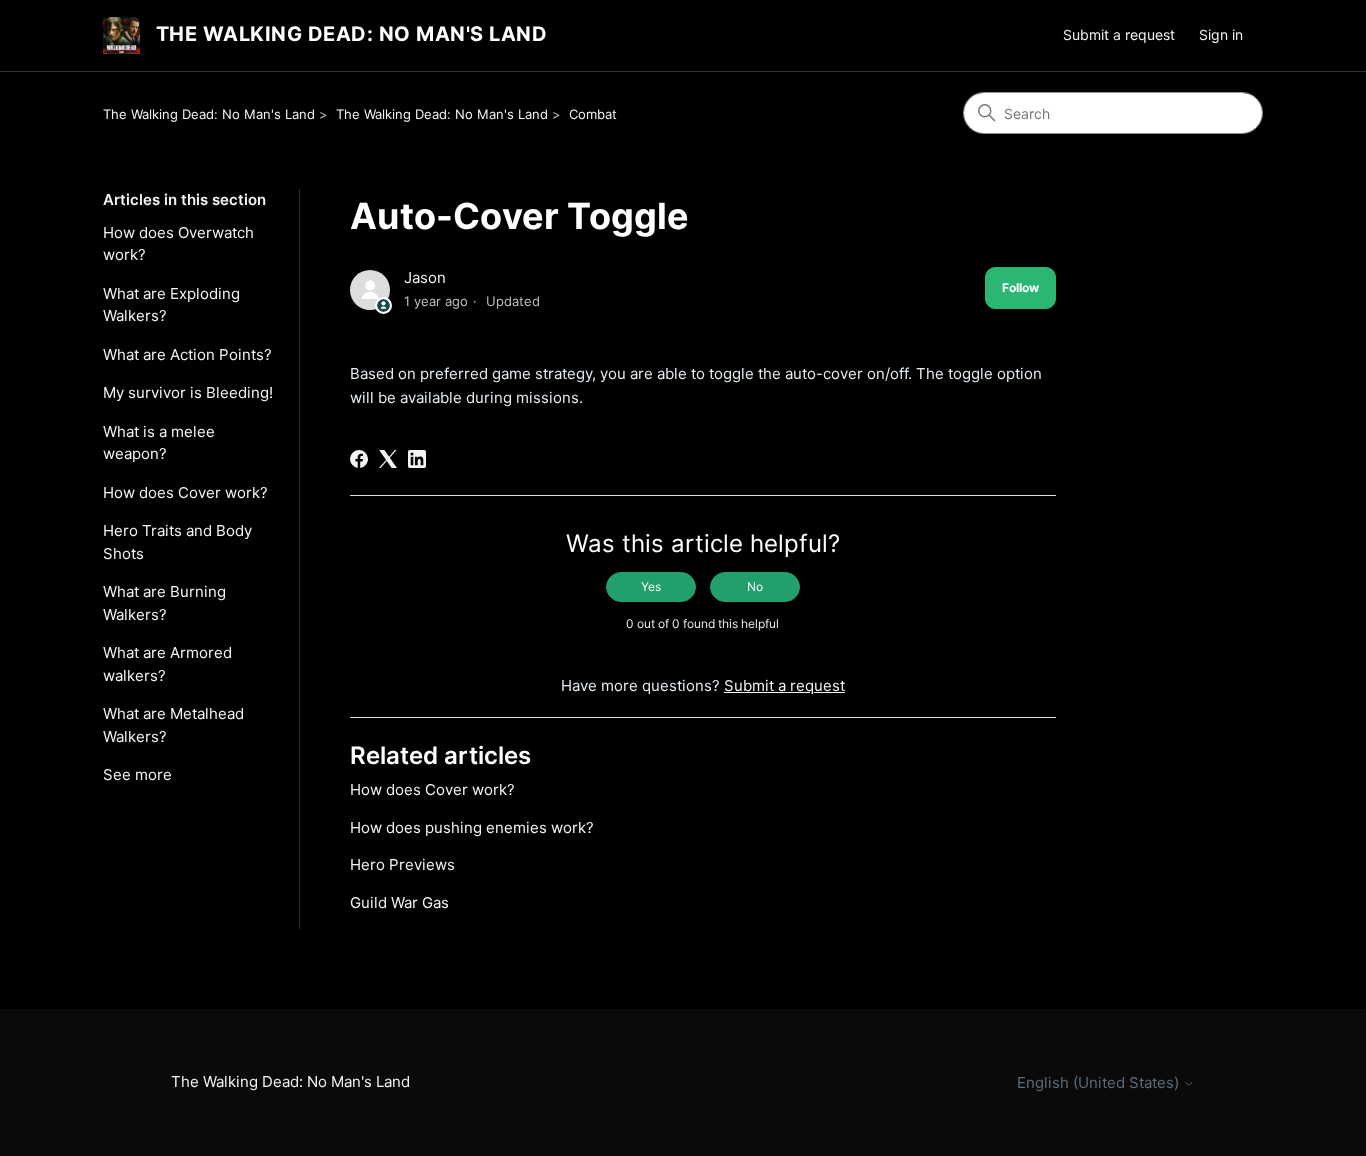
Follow (1020, 287)
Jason (425, 277)
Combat (593, 114)
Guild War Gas (399, 902)
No (755, 586)
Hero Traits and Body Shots (177, 542)
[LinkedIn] (417, 459)
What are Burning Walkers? (164, 603)
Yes (651, 586)
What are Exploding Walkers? (171, 305)
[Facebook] (359, 459)
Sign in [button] (1221, 34)
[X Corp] (388, 459)
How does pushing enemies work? (472, 827)
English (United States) (1100, 1082)
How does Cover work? (185, 492)
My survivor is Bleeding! (188, 392)
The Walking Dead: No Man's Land (209, 114)
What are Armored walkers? (167, 664)
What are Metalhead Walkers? (173, 725)
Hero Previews (402, 864)
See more (137, 774)
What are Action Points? (187, 354)
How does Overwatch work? (178, 244)
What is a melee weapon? (159, 443)
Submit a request (1119, 34)
